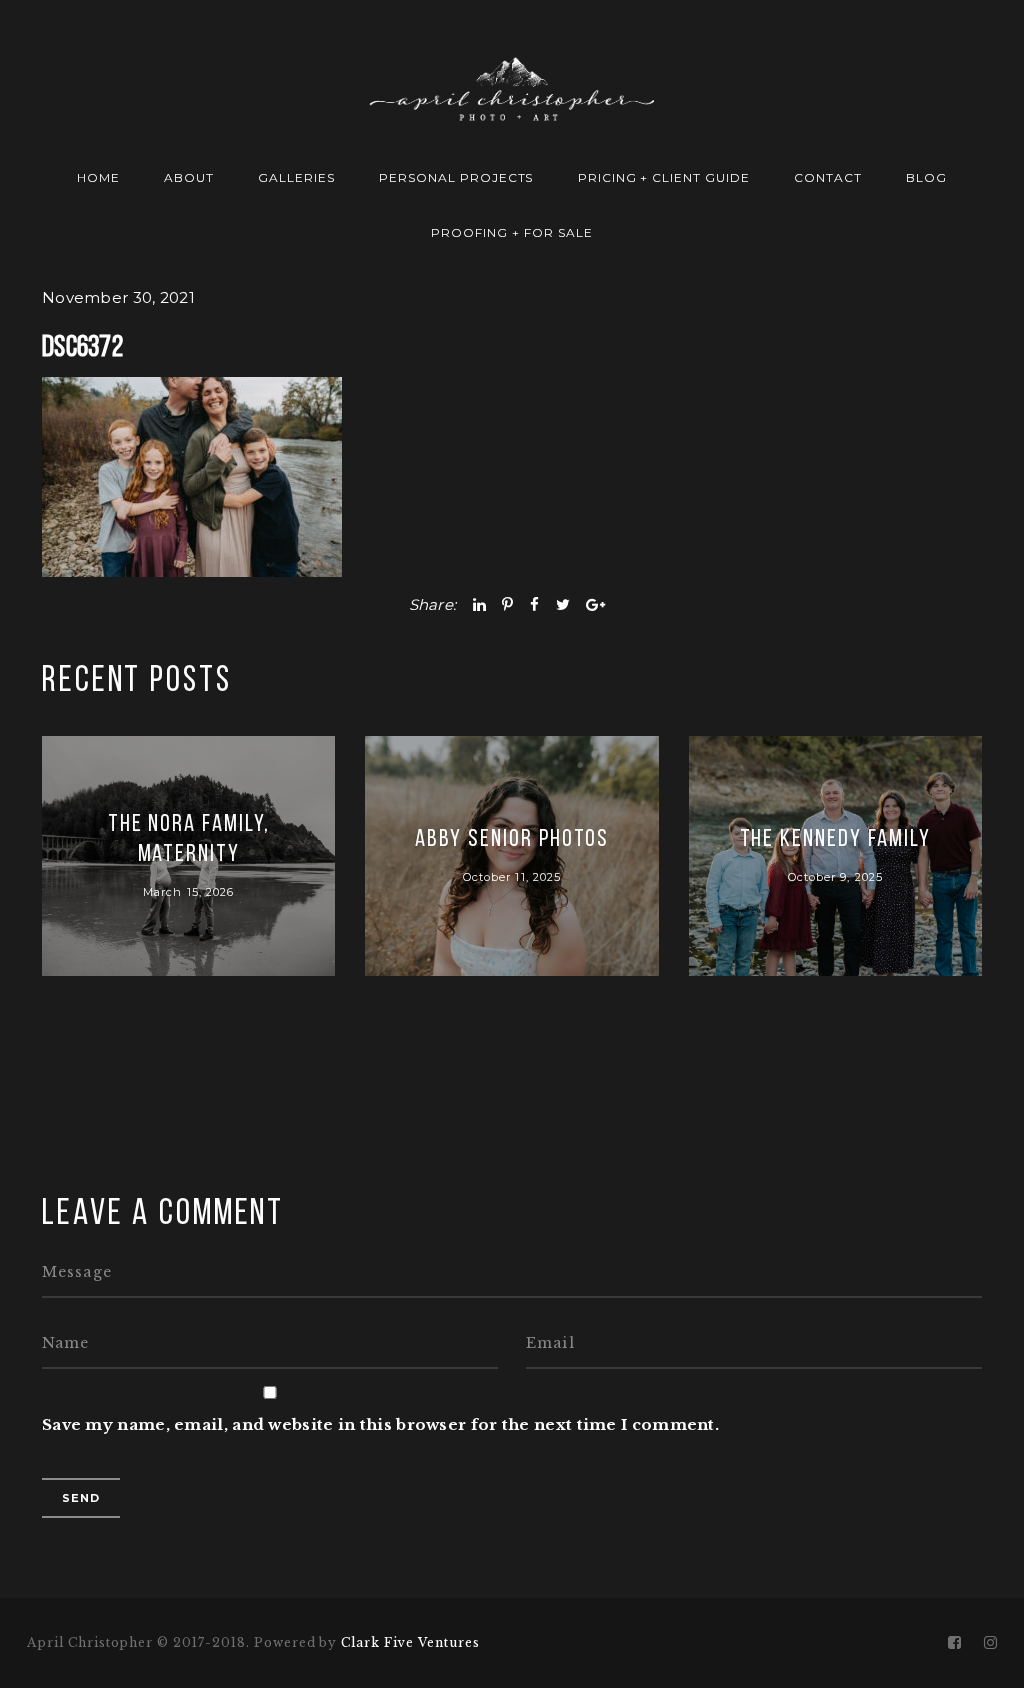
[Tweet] (563, 604)
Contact (828, 177)
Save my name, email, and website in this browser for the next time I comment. (380, 1424)
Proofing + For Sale (511, 232)
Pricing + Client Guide (664, 177)
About (189, 177)
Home (98, 177)
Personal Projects (456, 177)
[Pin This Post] (507, 604)
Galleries (296, 177)
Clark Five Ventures (410, 1642)
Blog (926, 177)
